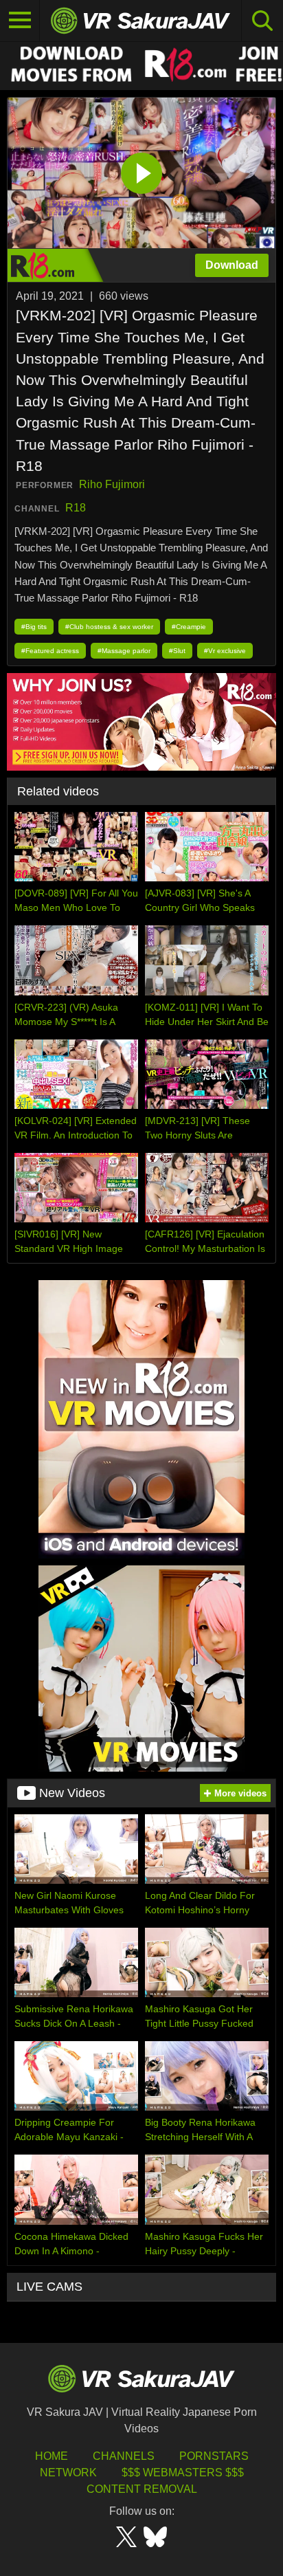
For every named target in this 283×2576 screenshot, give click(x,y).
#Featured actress (50, 651)
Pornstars (214, 2456)
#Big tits (34, 627)
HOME (52, 2456)
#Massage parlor (124, 651)
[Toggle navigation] (20, 21)
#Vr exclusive (225, 651)
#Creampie (189, 627)
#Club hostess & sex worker (109, 627)
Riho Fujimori (112, 484)
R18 (76, 508)
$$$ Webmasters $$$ (183, 2473)
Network (68, 2473)
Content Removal (142, 2489)
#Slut (177, 651)
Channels (124, 2456)
